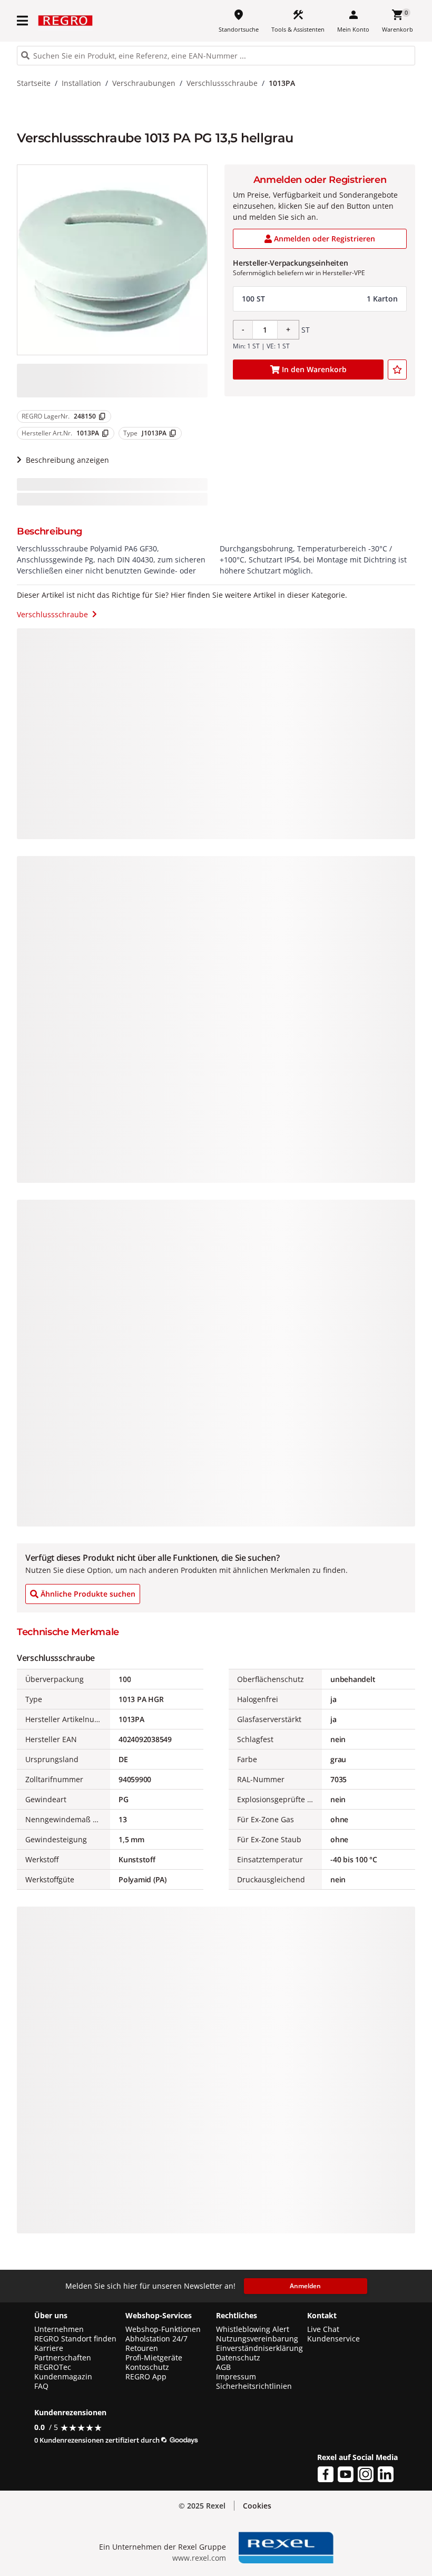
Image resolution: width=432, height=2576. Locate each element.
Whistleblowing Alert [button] (253, 2329)
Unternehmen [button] (59, 2329)
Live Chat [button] (323, 2329)
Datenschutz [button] (238, 2358)
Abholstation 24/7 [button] (156, 2339)
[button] (23, 21)
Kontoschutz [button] (147, 2367)
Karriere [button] (49, 2348)
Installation (81, 83)
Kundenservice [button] (333, 2339)
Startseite (34, 83)
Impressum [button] (236, 2377)
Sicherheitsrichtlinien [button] (254, 2386)
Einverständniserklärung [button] (259, 2348)
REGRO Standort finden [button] (75, 2339)
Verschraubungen (144, 83)
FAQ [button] (41, 2386)
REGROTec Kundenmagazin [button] (63, 2372)
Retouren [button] (142, 2348)
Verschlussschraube (222, 83)
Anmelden (305, 2286)
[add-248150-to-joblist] (397, 370)
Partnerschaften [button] (63, 2358)
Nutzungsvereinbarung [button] (257, 2339)
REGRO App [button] (146, 2377)
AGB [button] (223, 2367)
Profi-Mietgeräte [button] (154, 2358)
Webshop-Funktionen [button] (163, 2329)
